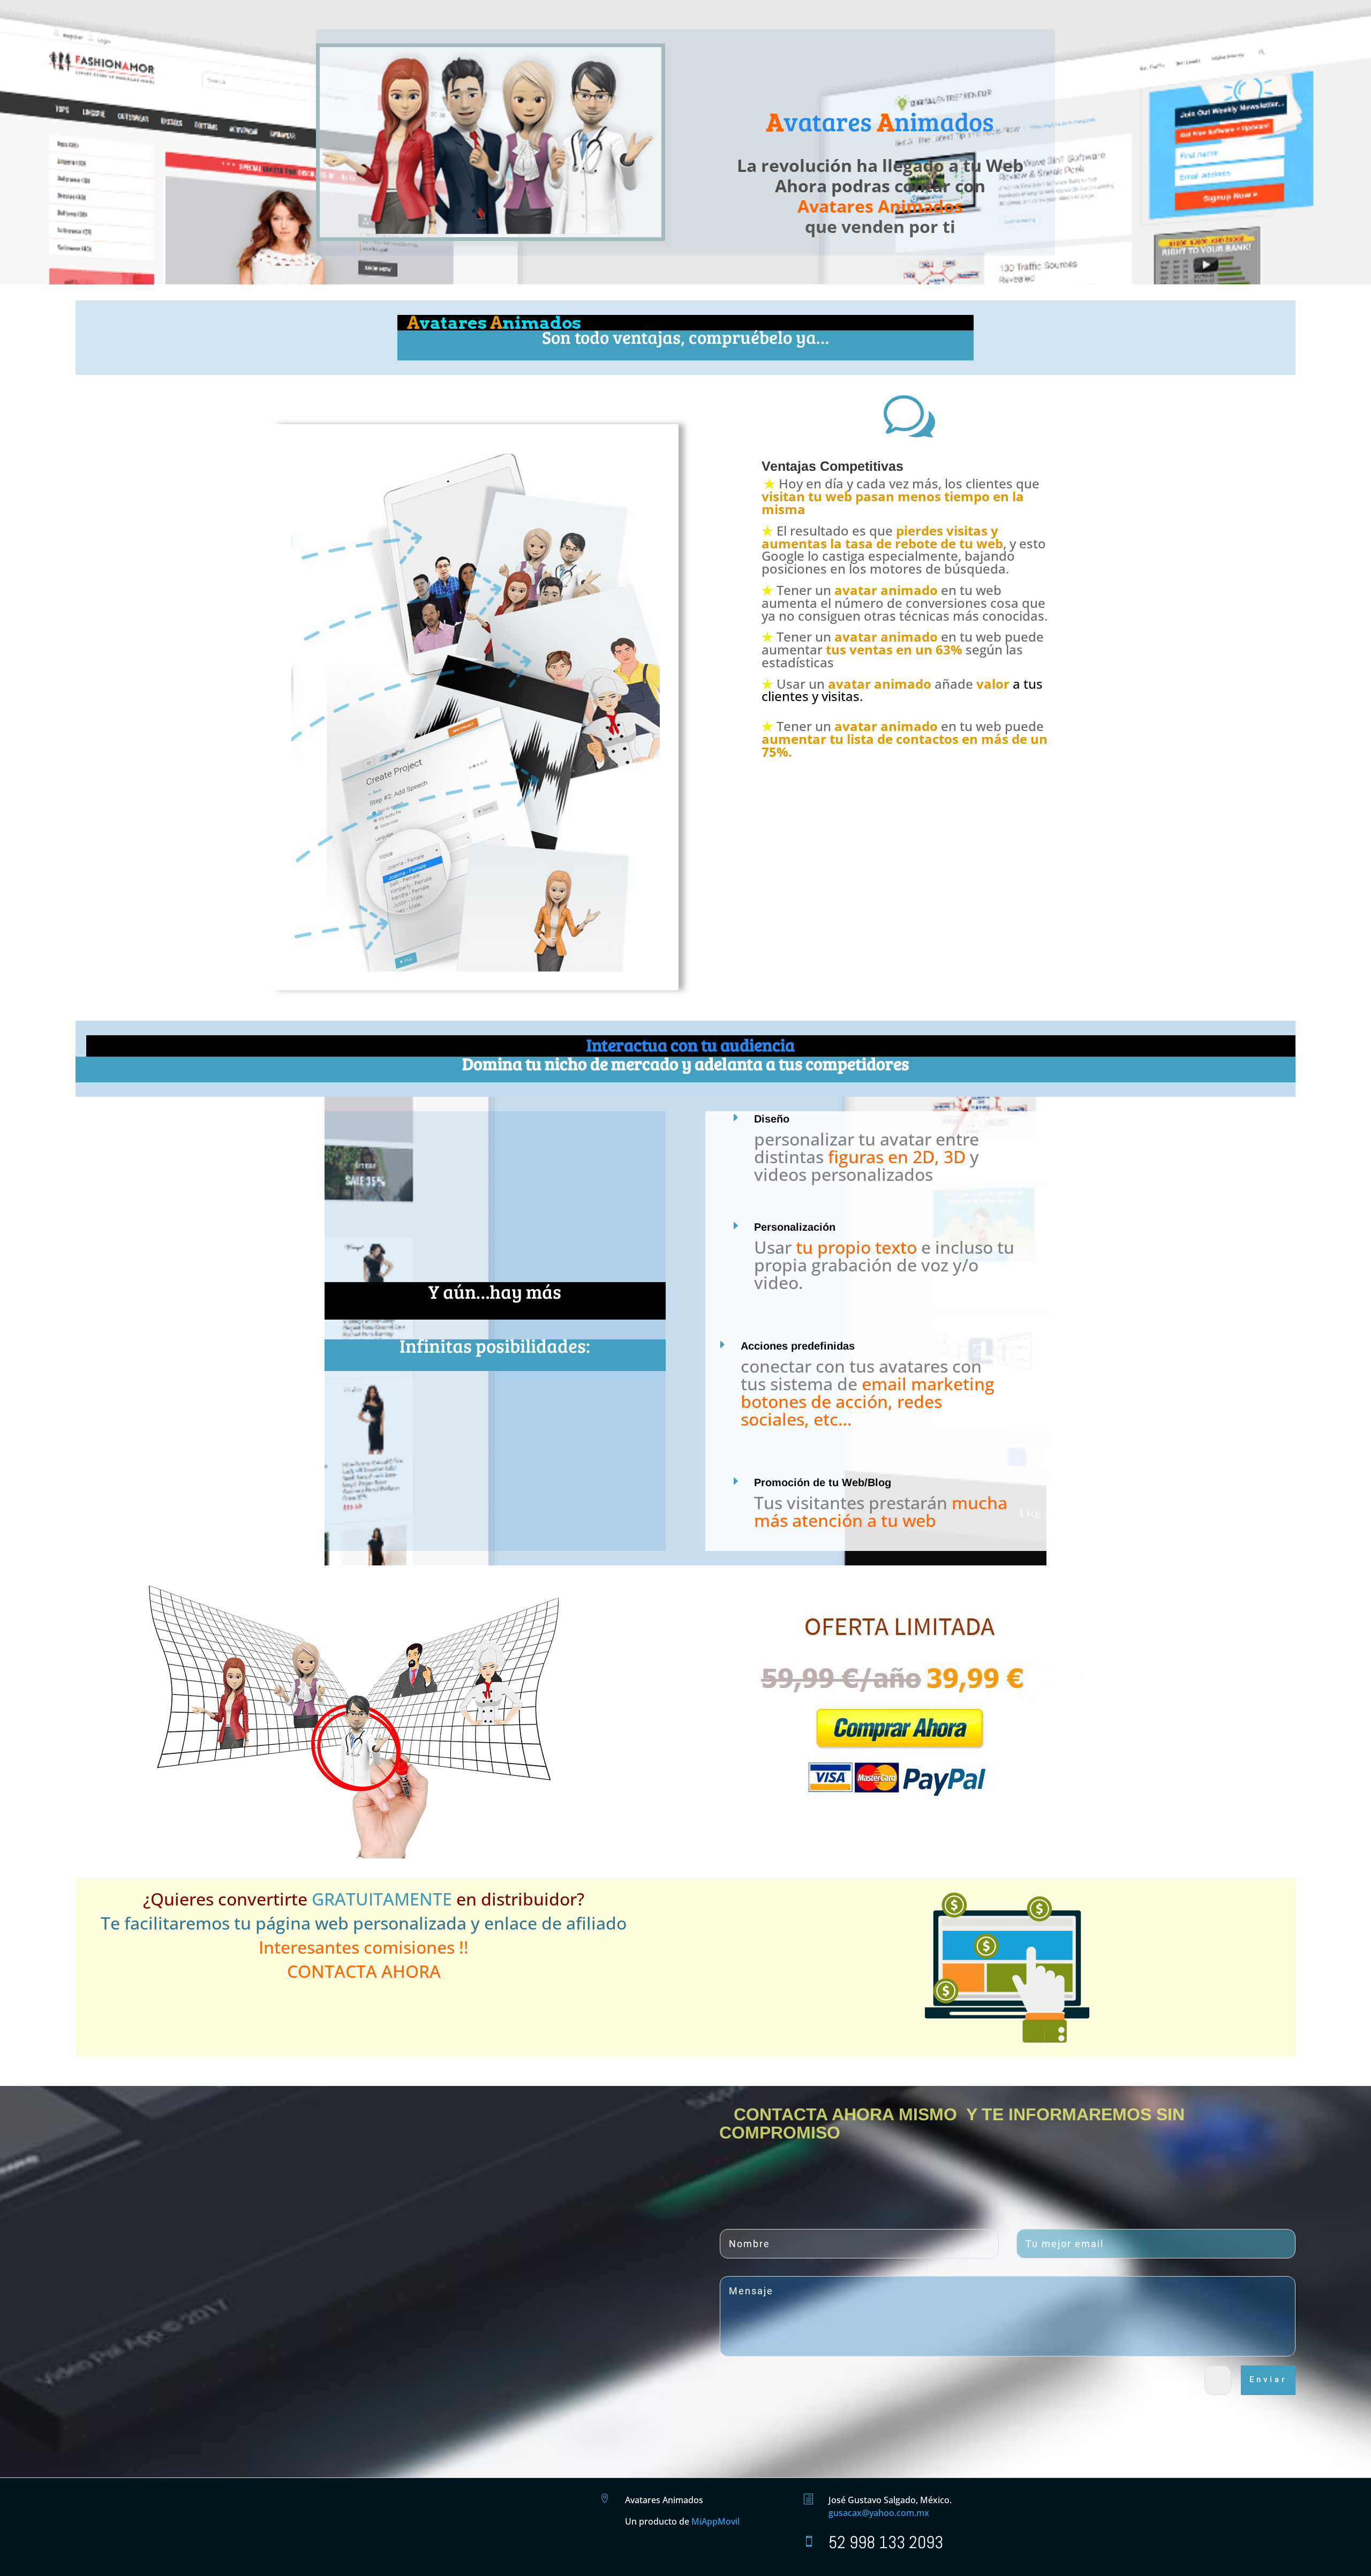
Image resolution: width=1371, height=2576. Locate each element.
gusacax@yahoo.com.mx (879, 2513)
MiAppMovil (715, 2521)
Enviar (1268, 2379)
